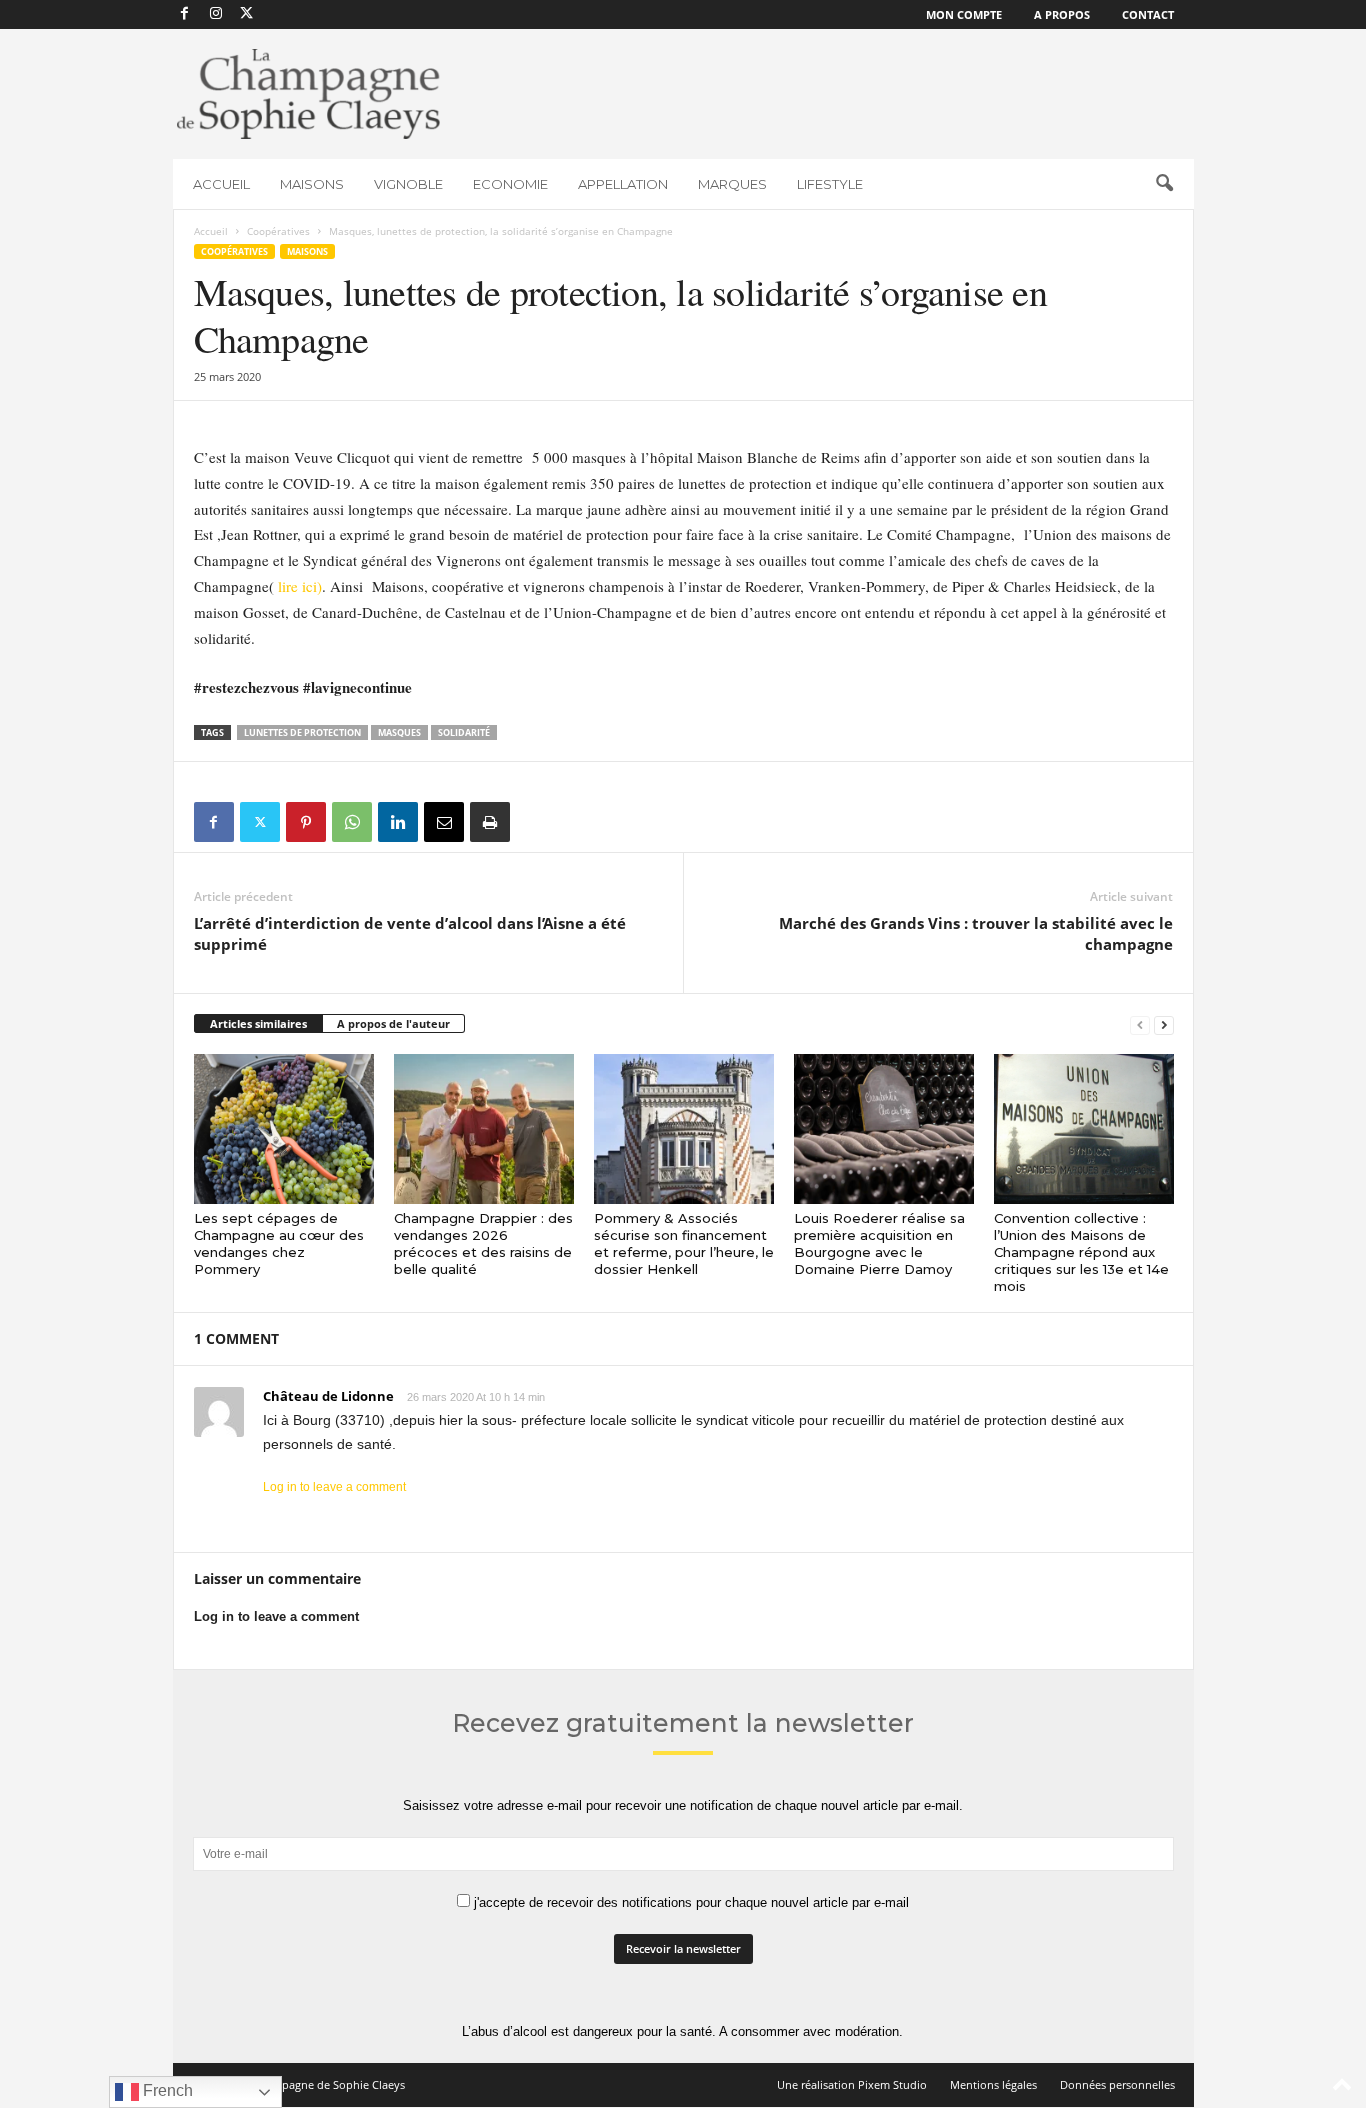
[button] (1164, 184)
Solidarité (464, 732)
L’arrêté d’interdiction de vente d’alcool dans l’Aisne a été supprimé (410, 933)
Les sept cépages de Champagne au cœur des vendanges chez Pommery (279, 1243)
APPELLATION (623, 184)
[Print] (490, 822)
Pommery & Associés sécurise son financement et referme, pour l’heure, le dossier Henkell (684, 1243)
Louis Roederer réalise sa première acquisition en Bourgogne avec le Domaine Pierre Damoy (879, 1243)
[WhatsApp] (352, 822)
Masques (399, 732)
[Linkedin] (398, 822)
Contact (1148, 14)
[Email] (444, 822)
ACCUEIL (221, 184)
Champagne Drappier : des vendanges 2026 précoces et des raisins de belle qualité (483, 1243)
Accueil (211, 231)
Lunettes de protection (302, 732)
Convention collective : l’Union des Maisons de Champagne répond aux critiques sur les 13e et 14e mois (1081, 1252)
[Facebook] (185, 14)
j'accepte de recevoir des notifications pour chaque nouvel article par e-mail (689, 1902)
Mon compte (964, 14)
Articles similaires (258, 1023)
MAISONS (312, 184)
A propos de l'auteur (393, 1023)
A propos (1062, 14)
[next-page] (1164, 1024)
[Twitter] (260, 822)
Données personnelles (1117, 2084)
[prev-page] (1140, 1024)
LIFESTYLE (830, 184)
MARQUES (732, 184)
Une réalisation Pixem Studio (852, 2084)
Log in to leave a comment (334, 1487)
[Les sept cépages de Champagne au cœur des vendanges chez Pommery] (284, 1129)
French (166, 2090)
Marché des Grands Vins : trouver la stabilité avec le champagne (976, 933)
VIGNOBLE (408, 184)
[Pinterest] (306, 822)
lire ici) (298, 586)
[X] (247, 14)
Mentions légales (993, 2084)
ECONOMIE (510, 184)
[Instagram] (216, 14)
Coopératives (278, 231)
